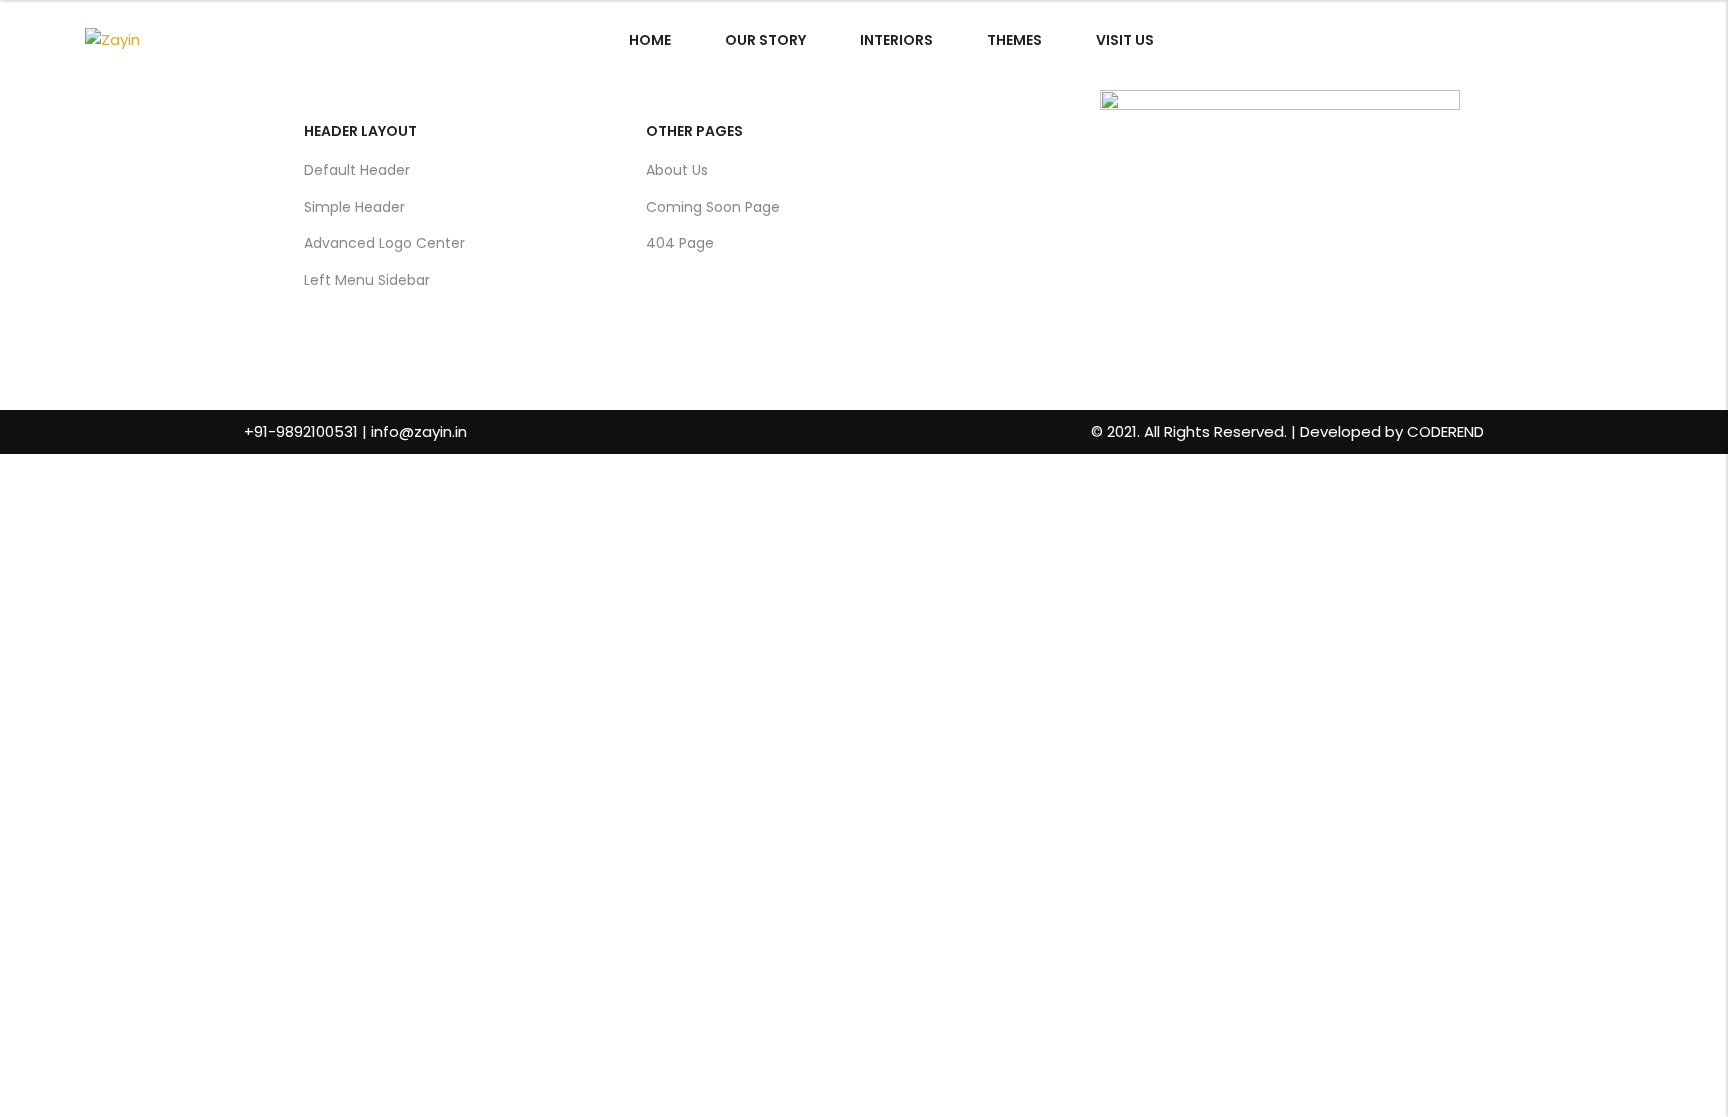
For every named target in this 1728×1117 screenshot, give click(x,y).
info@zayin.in (419, 431)
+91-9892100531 (301, 431)
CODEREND (1445, 431)
